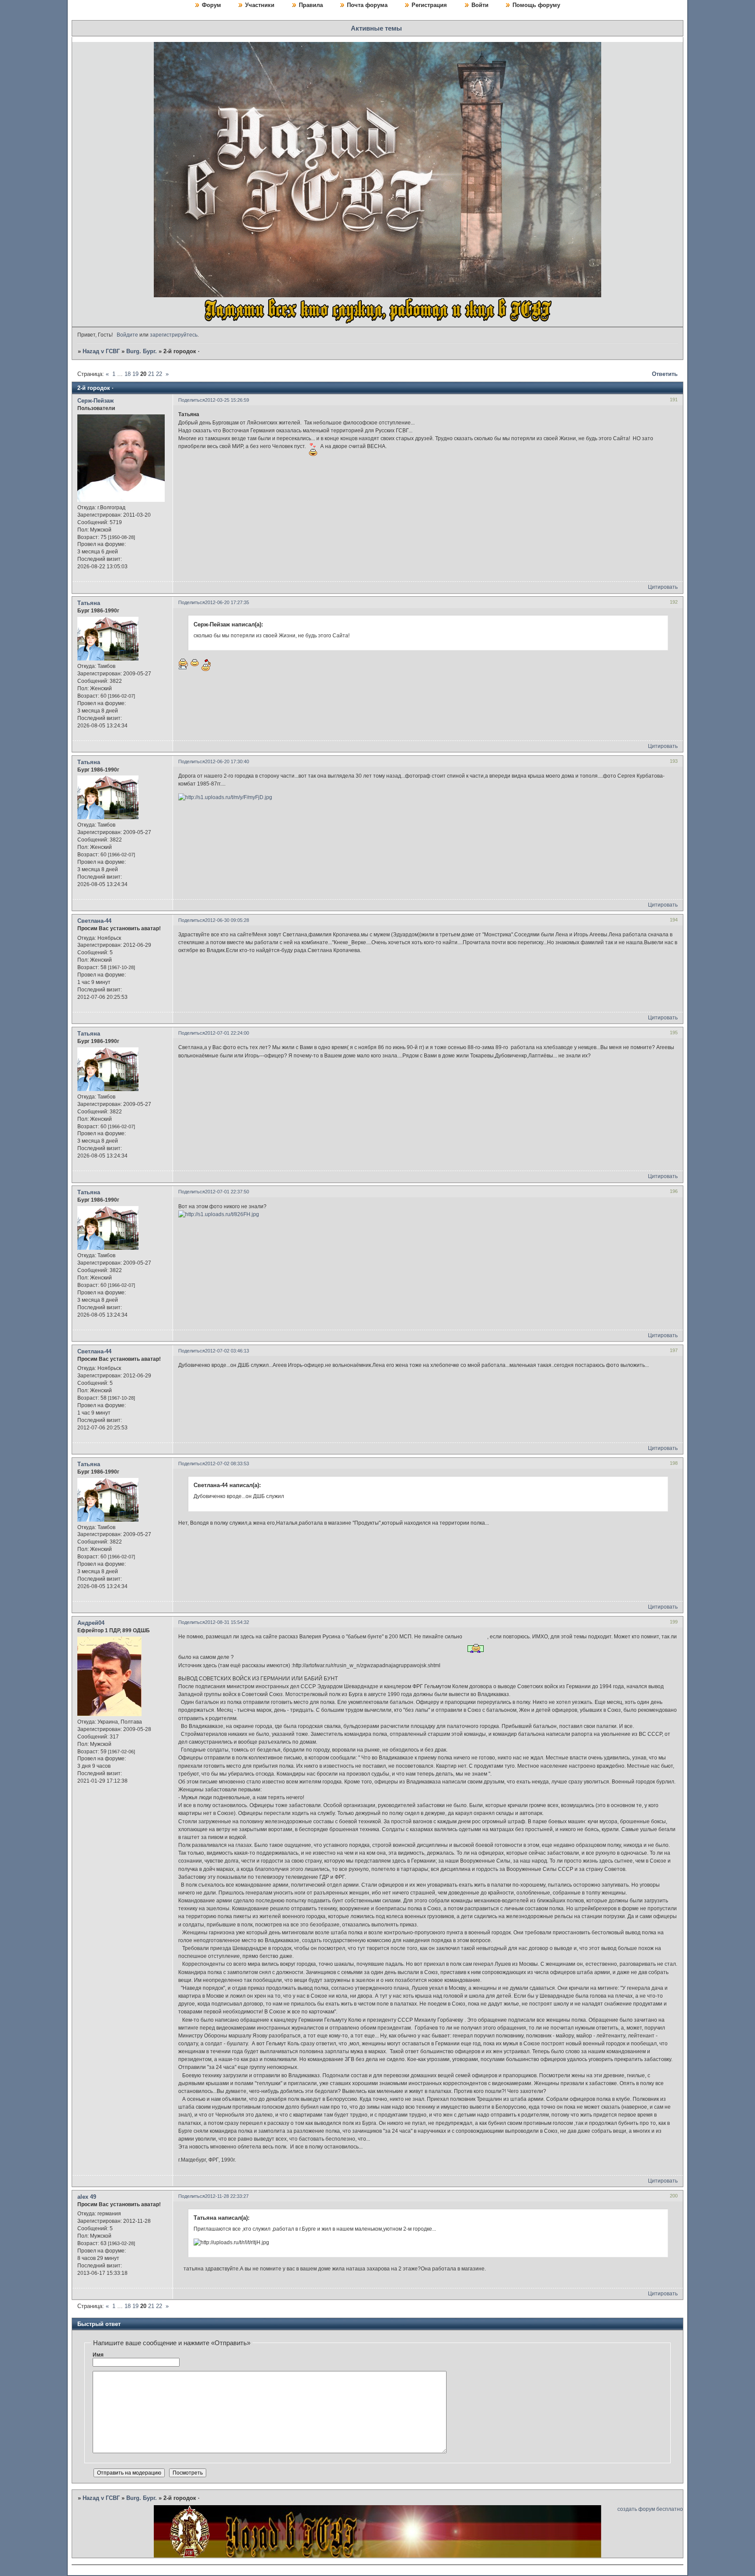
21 (151, 374)
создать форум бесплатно (650, 2509)
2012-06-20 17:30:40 (227, 761)
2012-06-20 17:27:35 (227, 602)
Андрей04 (91, 1623)
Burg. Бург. (142, 351)
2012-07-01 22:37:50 (227, 1192)
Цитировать (663, 587)
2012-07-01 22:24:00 (227, 1033)
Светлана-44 (94, 921)
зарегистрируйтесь (174, 335)
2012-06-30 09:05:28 (227, 920)
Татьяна (89, 603)
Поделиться (192, 400)
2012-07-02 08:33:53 (227, 1464)
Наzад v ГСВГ (101, 351)
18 (128, 374)
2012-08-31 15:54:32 (227, 1622)
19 (135, 374)
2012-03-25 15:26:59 (227, 400)
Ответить (665, 374)
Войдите (127, 335)
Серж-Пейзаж (95, 401)
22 (159, 374)
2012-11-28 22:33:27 (227, 2196)
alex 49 (87, 2197)
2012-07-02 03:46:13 (227, 1351)
